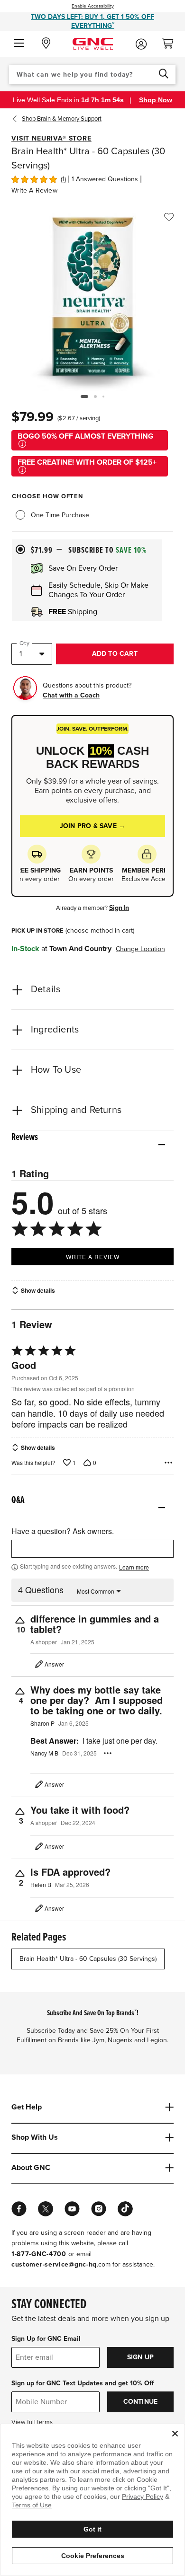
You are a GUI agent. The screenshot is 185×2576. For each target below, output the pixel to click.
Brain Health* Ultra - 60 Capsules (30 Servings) (88, 1959)
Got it (92, 2529)
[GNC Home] (93, 43)
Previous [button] (17, 119)
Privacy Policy (143, 2497)
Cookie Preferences (93, 2556)
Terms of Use (32, 2505)
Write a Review (34, 190)
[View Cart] (172, 41)
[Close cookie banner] (175, 2434)
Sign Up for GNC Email (46, 2339)
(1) (63, 179)
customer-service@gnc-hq (54, 2264)
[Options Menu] (168, 1463)
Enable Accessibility (93, 6)
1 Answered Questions (105, 179)
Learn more (134, 1567)
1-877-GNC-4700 (39, 2254)
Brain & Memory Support (62, 119)
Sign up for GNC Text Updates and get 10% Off (83, 2383)
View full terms (32, 2422)
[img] (34, 178)
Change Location (140, 949)
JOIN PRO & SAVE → (92, 826)
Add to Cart (115, 654)
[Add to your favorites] (169, 217)
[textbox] (92, 1549)
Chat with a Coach (71, 695)
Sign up (140, 2357)
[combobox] (92, 74)
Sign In (119, 908)
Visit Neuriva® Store (51, 138)
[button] (19, 44)
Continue (141, 2402)
